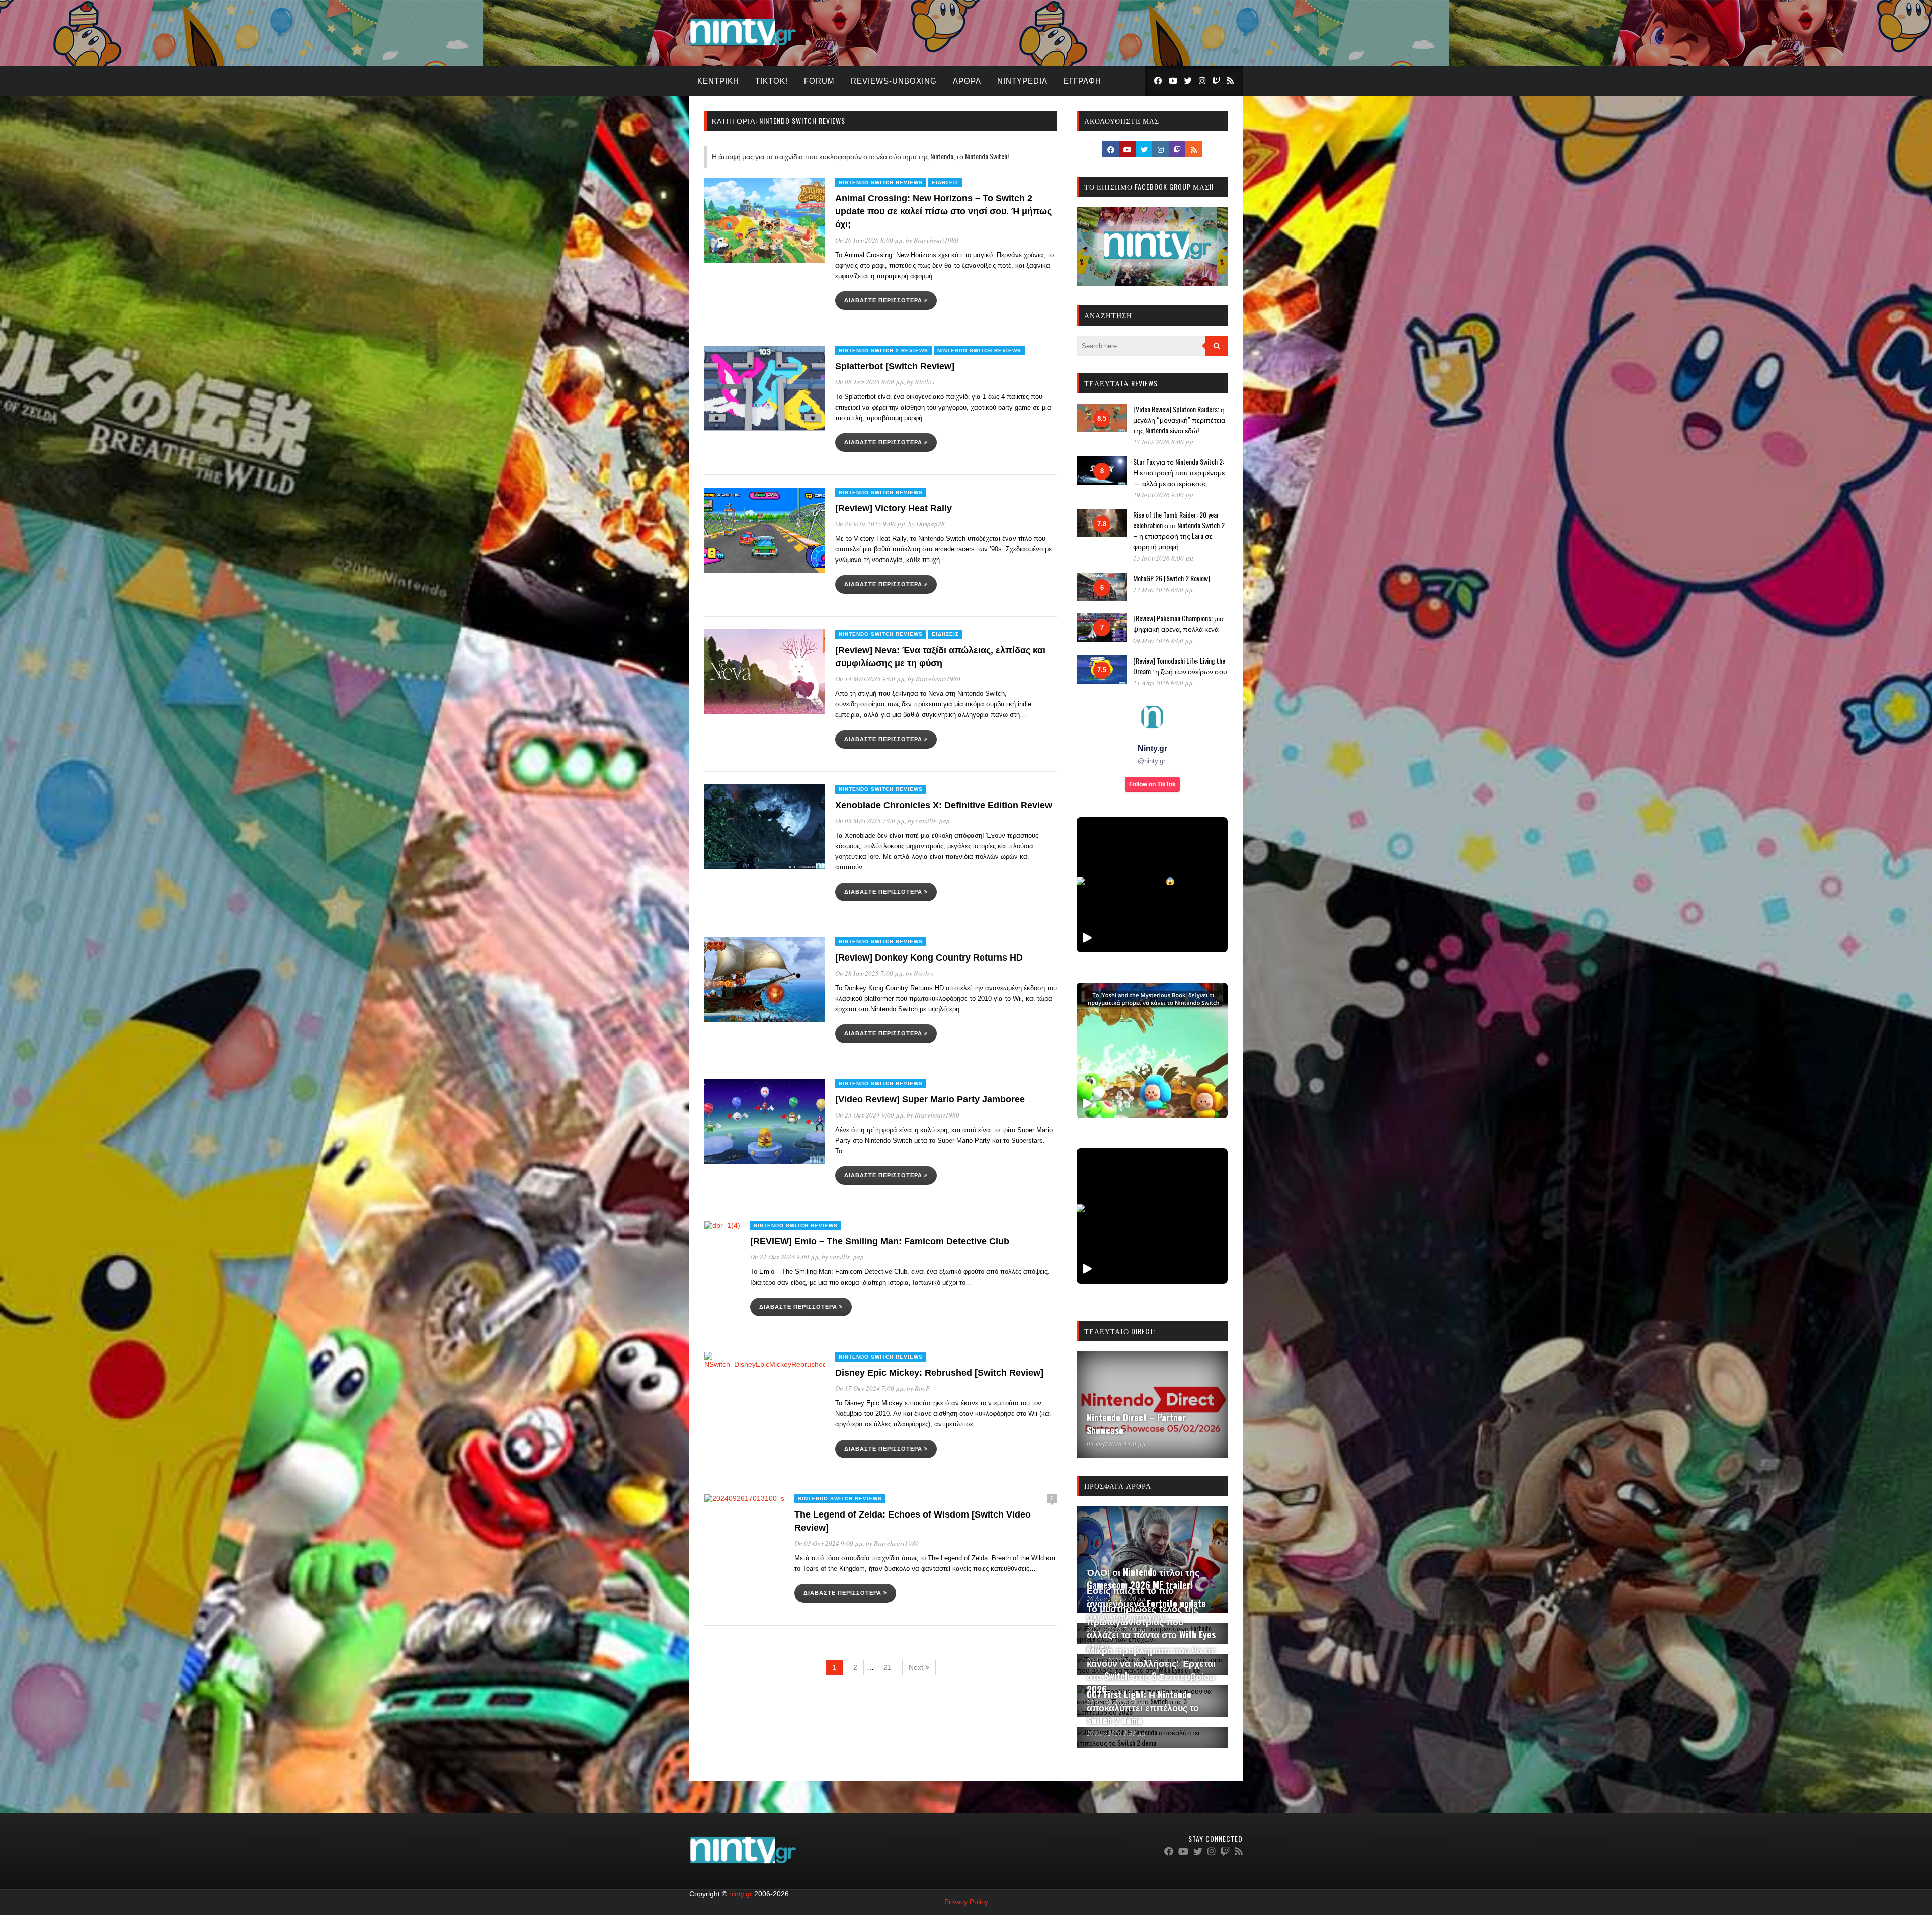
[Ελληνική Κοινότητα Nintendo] (743, 47)
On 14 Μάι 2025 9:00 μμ (870, 679)
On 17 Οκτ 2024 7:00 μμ (869, 1388)
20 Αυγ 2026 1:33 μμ (1116, 1733)
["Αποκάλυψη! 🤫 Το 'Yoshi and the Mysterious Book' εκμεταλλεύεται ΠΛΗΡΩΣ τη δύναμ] (1152, 1050)
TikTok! (772, 81)
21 (888, 1667)
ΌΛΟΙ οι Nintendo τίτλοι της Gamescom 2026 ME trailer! (1143, 1578)
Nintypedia (1022, 81)
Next (917, 1667)
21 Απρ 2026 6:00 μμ (1163, 683)
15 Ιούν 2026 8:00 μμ (1163, 558)
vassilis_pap (933, 821)
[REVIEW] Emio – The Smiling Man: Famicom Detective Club (880, 1241)
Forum (819, 81)
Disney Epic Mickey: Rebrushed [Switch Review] (939, 1373)
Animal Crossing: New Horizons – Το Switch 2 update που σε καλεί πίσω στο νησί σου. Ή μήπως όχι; (943, 211)
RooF (922, 1388)
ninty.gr (741, 1894)
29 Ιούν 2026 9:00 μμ (1163, 495)
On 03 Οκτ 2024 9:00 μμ (829, 1543)
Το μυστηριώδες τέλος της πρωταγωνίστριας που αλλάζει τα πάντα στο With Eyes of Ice (1151, 1628)
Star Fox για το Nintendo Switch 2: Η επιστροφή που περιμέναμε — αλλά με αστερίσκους (1179, 472)
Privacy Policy (966, 1902)
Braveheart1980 (936, 240)
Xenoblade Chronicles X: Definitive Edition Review (944, 805)
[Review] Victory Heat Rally (894, 508)
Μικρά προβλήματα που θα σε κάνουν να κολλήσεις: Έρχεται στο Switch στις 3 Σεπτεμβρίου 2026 (1151, 1669)
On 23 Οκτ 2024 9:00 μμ (869, 1115)
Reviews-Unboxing (894, 81)
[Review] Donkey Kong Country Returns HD (929, 957)
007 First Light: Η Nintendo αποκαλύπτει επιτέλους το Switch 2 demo (1143, 1707)
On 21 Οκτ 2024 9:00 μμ (784, 1257)
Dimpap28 (931, 524)
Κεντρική (718, 81)
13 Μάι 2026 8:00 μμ (1163, 590)
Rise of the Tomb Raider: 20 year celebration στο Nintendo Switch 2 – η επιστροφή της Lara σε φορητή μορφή (1179, 530)
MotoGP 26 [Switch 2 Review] (1172, 578)
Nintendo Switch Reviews (881, 182)
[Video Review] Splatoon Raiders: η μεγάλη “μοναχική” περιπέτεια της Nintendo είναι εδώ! (1179, 419)
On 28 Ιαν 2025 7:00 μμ (869, 973)
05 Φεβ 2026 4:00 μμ (1116, 1444)
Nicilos (924, 382)
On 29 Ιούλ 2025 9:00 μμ (870, 524)
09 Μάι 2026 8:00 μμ (1163, 641)
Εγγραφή (1082, 81)
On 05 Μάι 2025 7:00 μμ (870, 821)
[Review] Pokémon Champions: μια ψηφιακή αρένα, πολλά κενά (1178, 623)
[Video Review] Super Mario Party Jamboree (930, 1099)
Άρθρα (967, 81)
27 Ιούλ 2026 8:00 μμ (1163, 442)
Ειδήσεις (945, 182)
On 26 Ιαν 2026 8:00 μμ (869, 240)
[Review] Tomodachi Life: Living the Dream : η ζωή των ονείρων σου (1180, 666)
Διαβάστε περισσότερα (884, 300)
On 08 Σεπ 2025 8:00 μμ (869, 382)
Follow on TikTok (1152, 784)
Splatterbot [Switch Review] (895, 366)
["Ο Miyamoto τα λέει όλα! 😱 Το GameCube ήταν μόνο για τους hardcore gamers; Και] (1152, 885)
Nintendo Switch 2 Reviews (883, 350)
